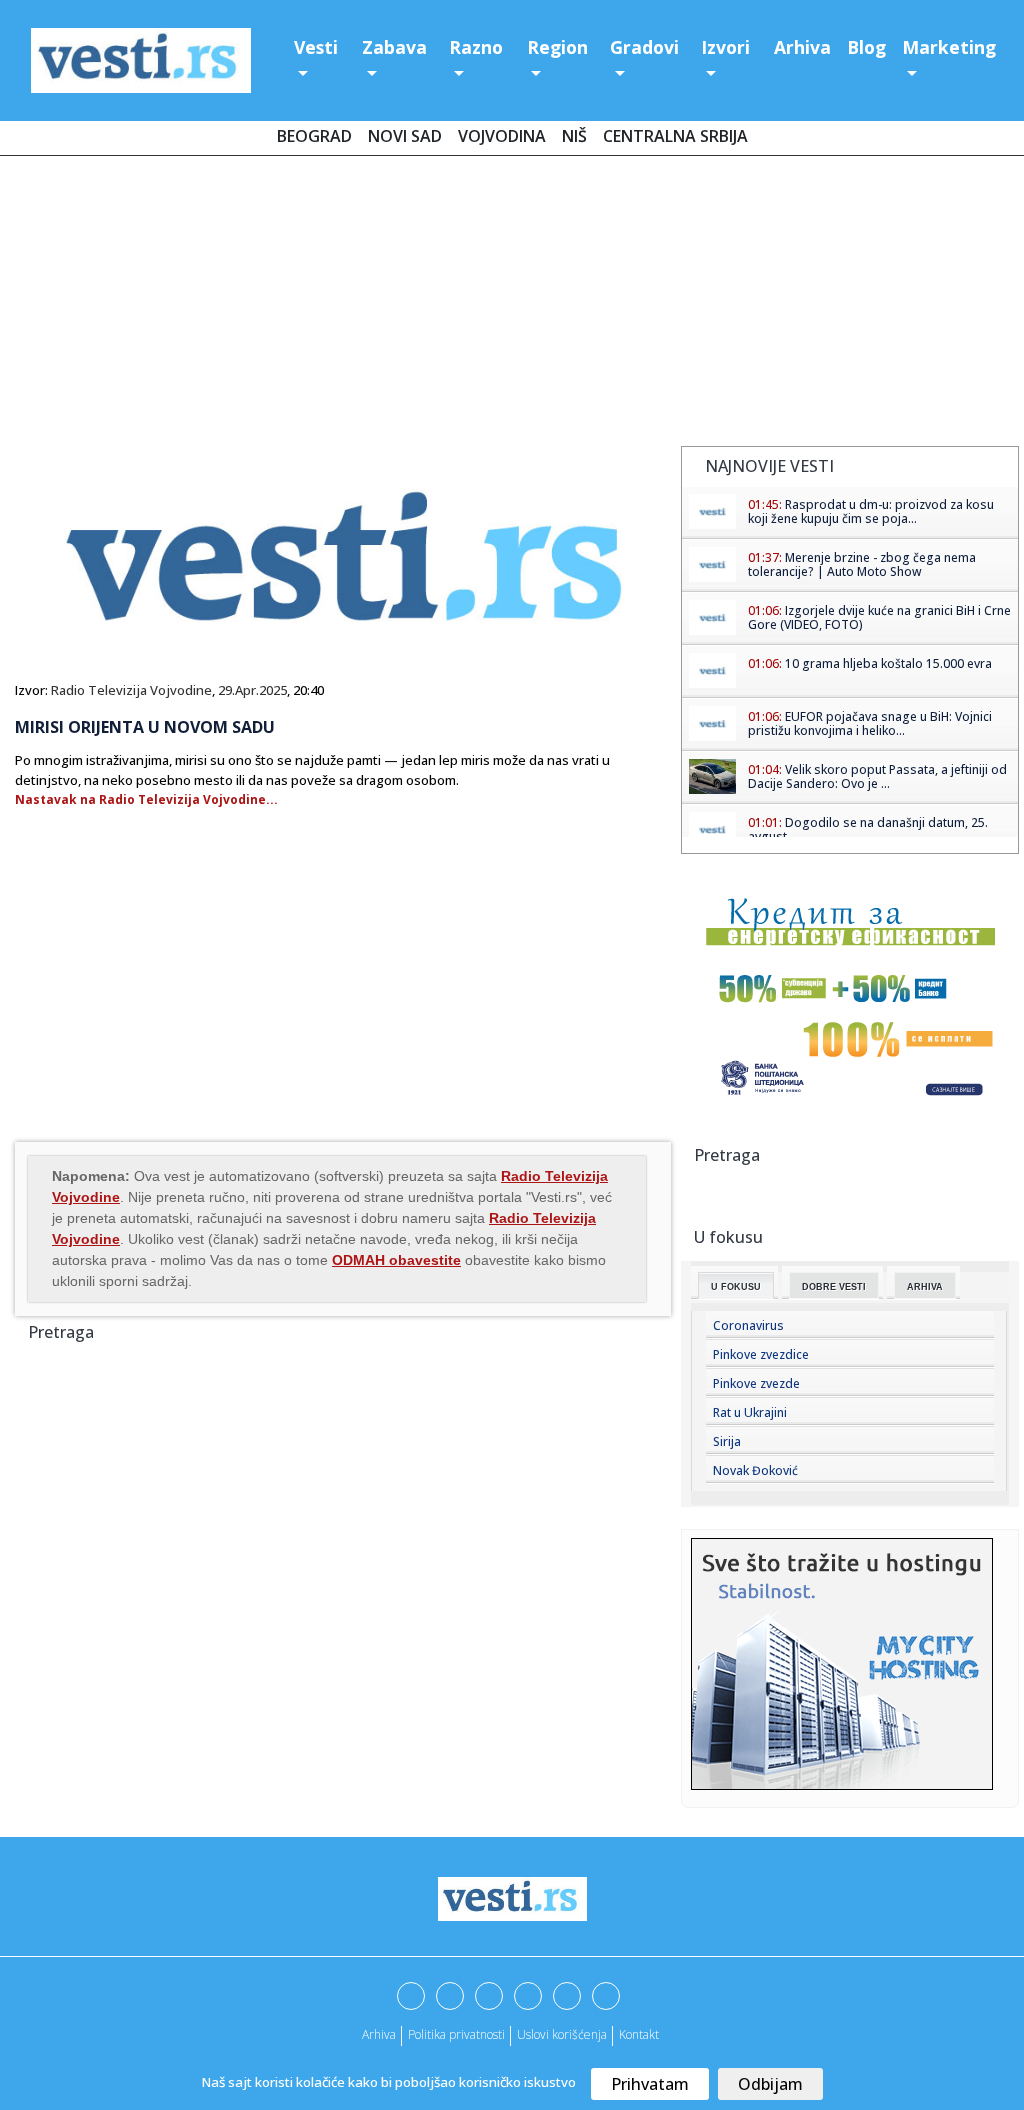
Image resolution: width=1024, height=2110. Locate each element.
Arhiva (802, 47)
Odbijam (770, 2084)
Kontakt (639, 2034)
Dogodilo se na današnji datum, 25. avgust (868, 829)
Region (557, 47)
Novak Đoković (755, 1470)
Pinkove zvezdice (761, 1354)
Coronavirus (748, 1325)
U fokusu (736, 1287)
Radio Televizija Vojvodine (131, 690)
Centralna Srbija (675, 136)
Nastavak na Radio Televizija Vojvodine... (146, 799)
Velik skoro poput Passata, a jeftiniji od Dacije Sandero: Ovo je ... (877, 776)
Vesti (316, 47)
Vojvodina (502, 136)
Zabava (394, 47)
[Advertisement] (512, 305)
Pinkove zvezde (756, 1383)
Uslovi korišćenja (562, 2034)
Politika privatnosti (456, 2034)
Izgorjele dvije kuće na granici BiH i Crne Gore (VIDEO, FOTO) (879, 617)
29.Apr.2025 (252, 690)
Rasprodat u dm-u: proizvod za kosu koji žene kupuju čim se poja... (871, 511)
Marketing (949, 47)
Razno (476, 47)
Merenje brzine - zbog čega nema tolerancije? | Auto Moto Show (862, 564)
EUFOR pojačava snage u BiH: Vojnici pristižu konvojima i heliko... (870, 723)
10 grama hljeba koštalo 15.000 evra (888, 663)
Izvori (725, 47)
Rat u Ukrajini (750, 1412)
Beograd (314, 136)
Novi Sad (405, 136)
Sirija (727, 1441)
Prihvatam (650, 2084)
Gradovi (644, 47)
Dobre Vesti (834, 1287)
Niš (574, 136)
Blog (866, 47)
